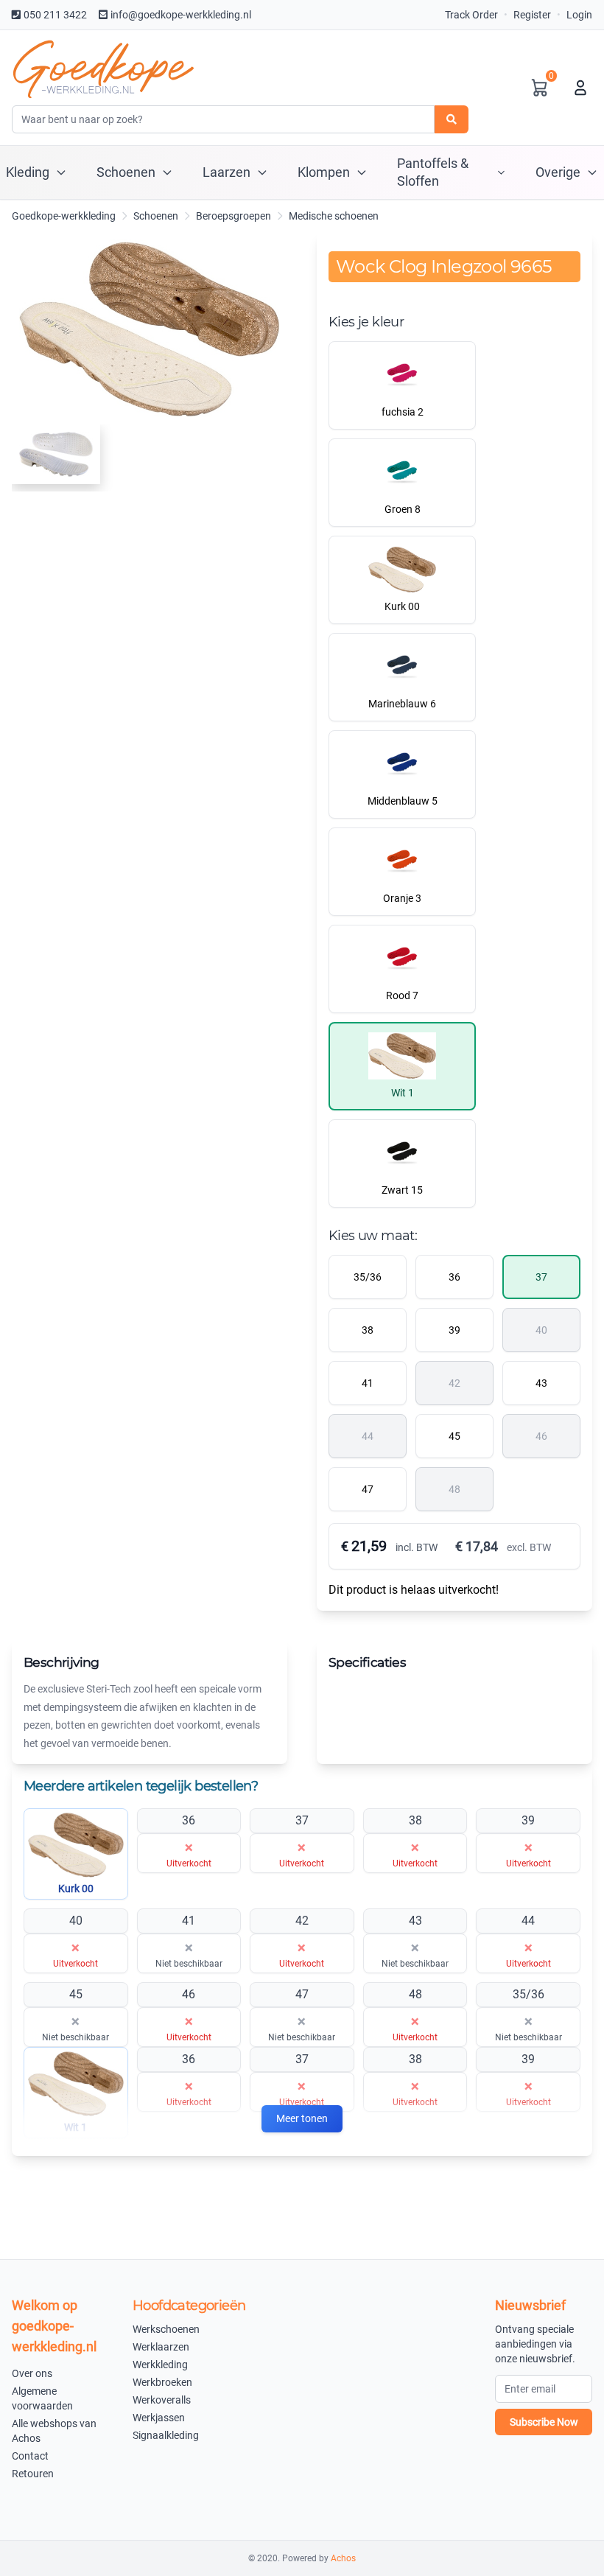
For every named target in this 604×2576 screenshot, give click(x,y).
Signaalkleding (166, 2435)
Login (579, 15)
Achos (343, 2558)
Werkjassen (159, 2418)
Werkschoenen (166, 2329)
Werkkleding (160, 2365)
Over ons (32, 2373)
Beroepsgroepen (233, 216)
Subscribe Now (544, 2422)
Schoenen (156, 216)
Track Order (471, 15)
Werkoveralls (162, 2400)
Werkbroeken (162, 2382)
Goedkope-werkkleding (64, 216)
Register (532, 15)
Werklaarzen (161, 2347)
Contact (30, 2456)
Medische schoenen (334, 216)
